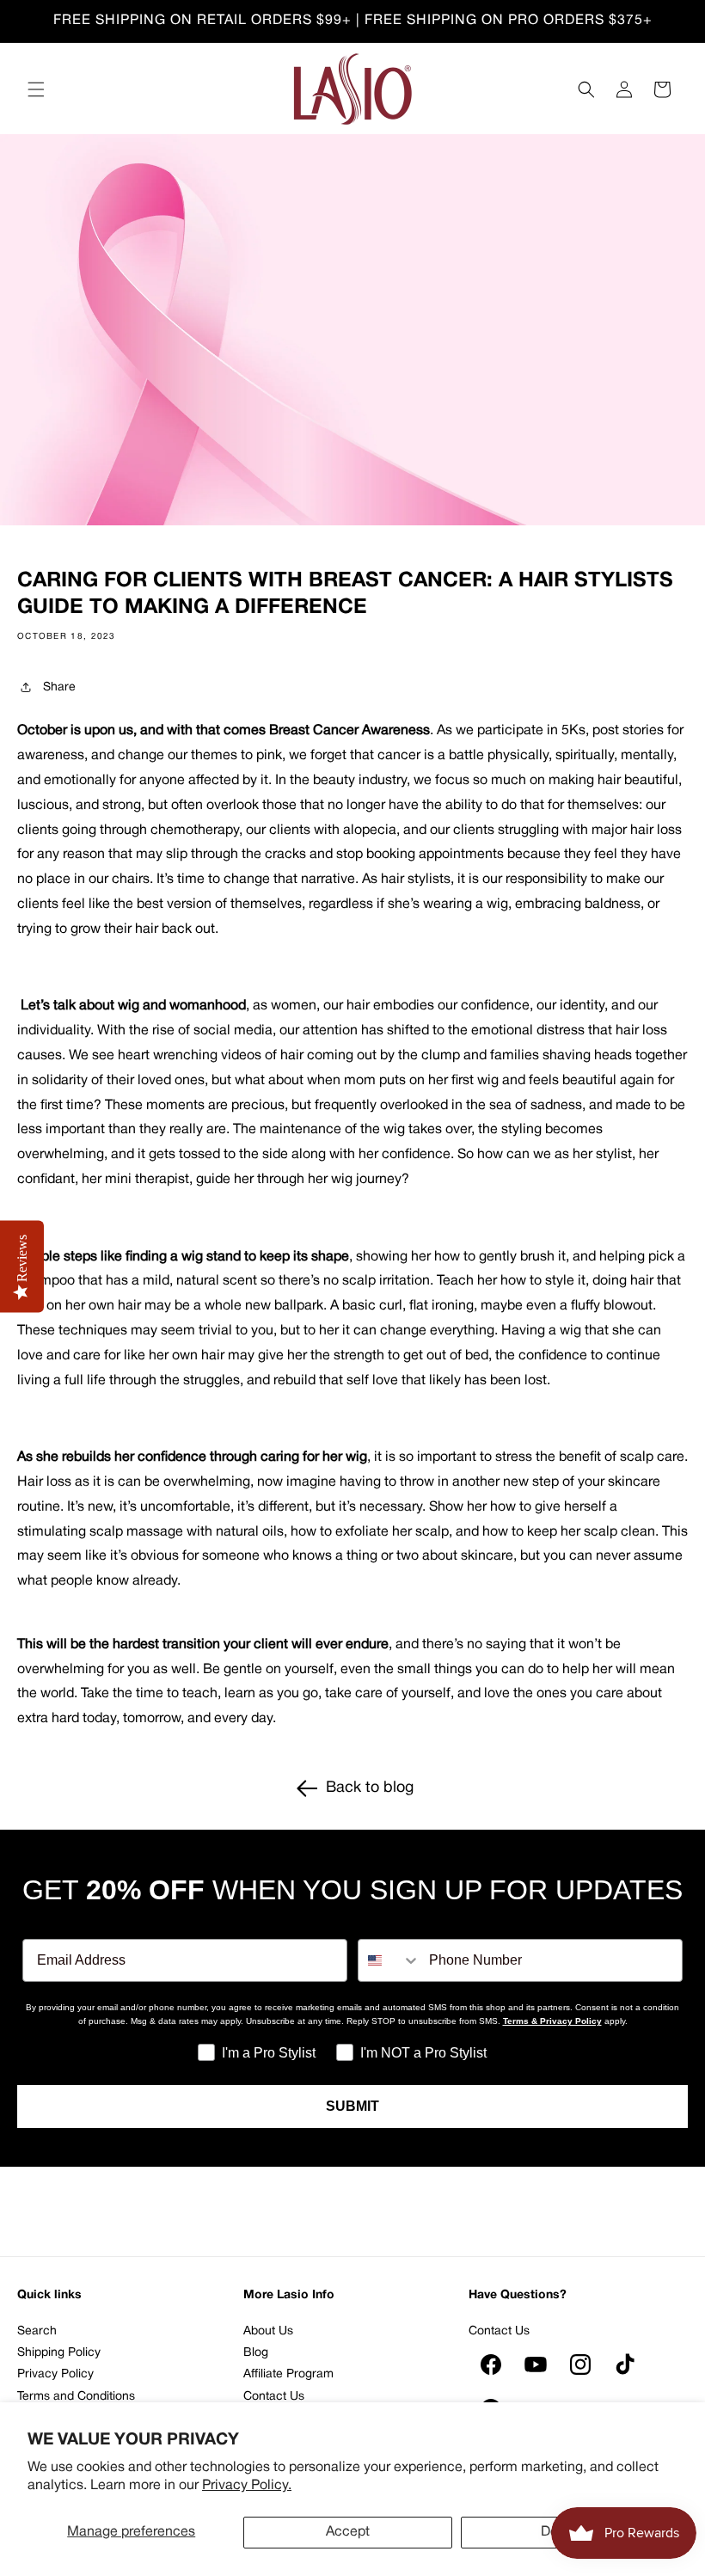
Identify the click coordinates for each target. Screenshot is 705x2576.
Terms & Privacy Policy (552, 2021)
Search (37, 2331)
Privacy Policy (55, 2374)
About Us (268, 2331)
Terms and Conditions (76, 2397)
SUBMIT (352, 2106)
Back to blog (370, 1788)
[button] (36, 89)
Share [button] (59, 687)
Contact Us (274, 2397)
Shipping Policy (59, 2353)
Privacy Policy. (247, 2486)
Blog (256, 2353)
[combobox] (389, 1960)
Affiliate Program (288, 2374)
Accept (348, 2532)
